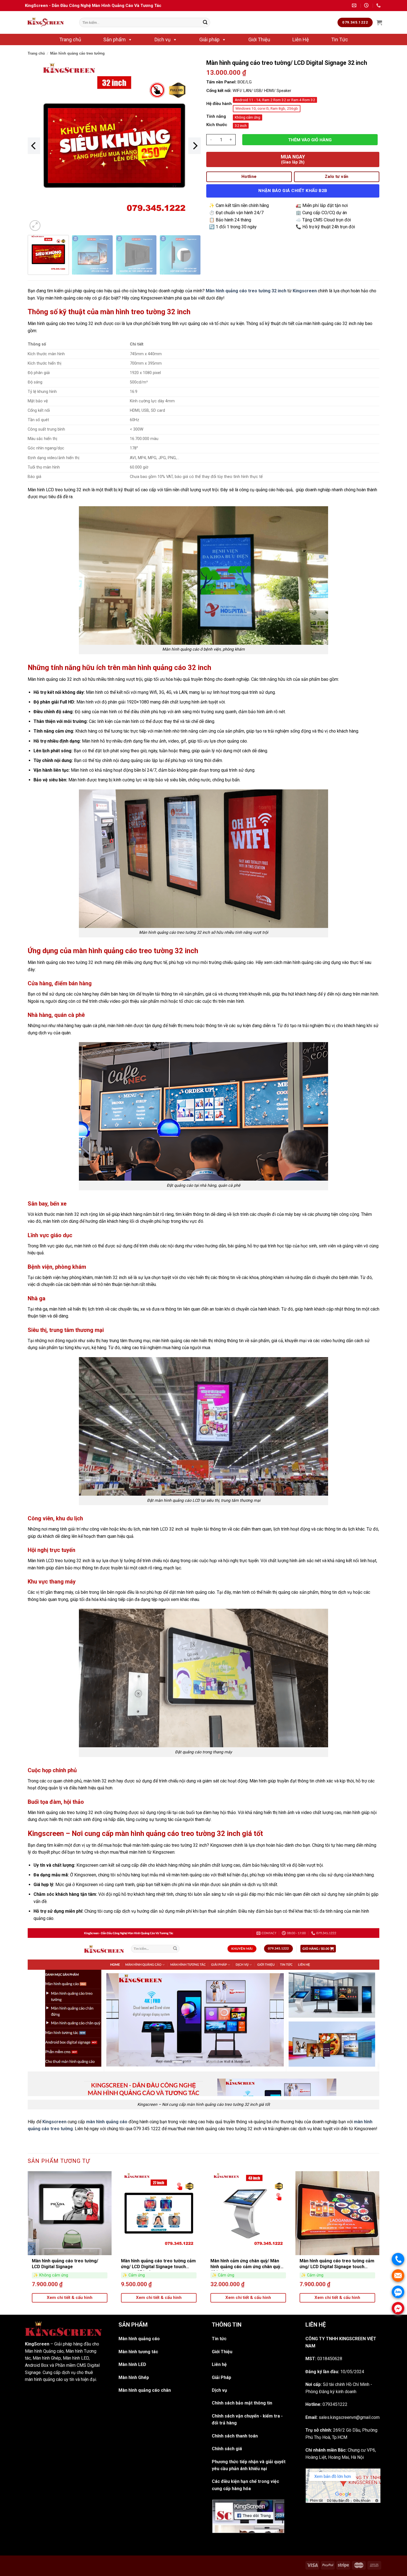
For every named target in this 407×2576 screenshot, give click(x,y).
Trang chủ (70, 39)
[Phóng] (35, 226)
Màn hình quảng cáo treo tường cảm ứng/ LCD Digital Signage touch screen (337, 2264)
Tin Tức (340, 39)
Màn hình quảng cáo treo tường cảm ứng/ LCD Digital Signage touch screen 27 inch (158, 2264)
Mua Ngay (293, 159)
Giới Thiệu (259, 39)
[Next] (195, 146)
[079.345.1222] (379, 5)
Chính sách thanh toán (235, 2436)
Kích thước (217, 125)
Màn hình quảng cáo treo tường (77, 53)
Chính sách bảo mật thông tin (242, 2403)
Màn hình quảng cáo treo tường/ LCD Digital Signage (65, 2264)
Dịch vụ (163, 39)
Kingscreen (54, 2122)
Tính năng (216, 116)
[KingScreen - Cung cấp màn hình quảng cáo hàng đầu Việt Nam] (48, 22)
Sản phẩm (114, 39)
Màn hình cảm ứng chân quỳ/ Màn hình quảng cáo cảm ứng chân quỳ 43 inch (245, 2264)
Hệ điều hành (219, 104)
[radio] (275, 100)
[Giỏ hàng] (379, 22)
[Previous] (34, 146)
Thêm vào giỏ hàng (310, 140)
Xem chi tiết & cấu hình (70, 2298)
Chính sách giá (227, 2449)
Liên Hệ (301, 39)
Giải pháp (209, 39)
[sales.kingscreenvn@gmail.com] (355, 5)
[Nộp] (205, 22)
